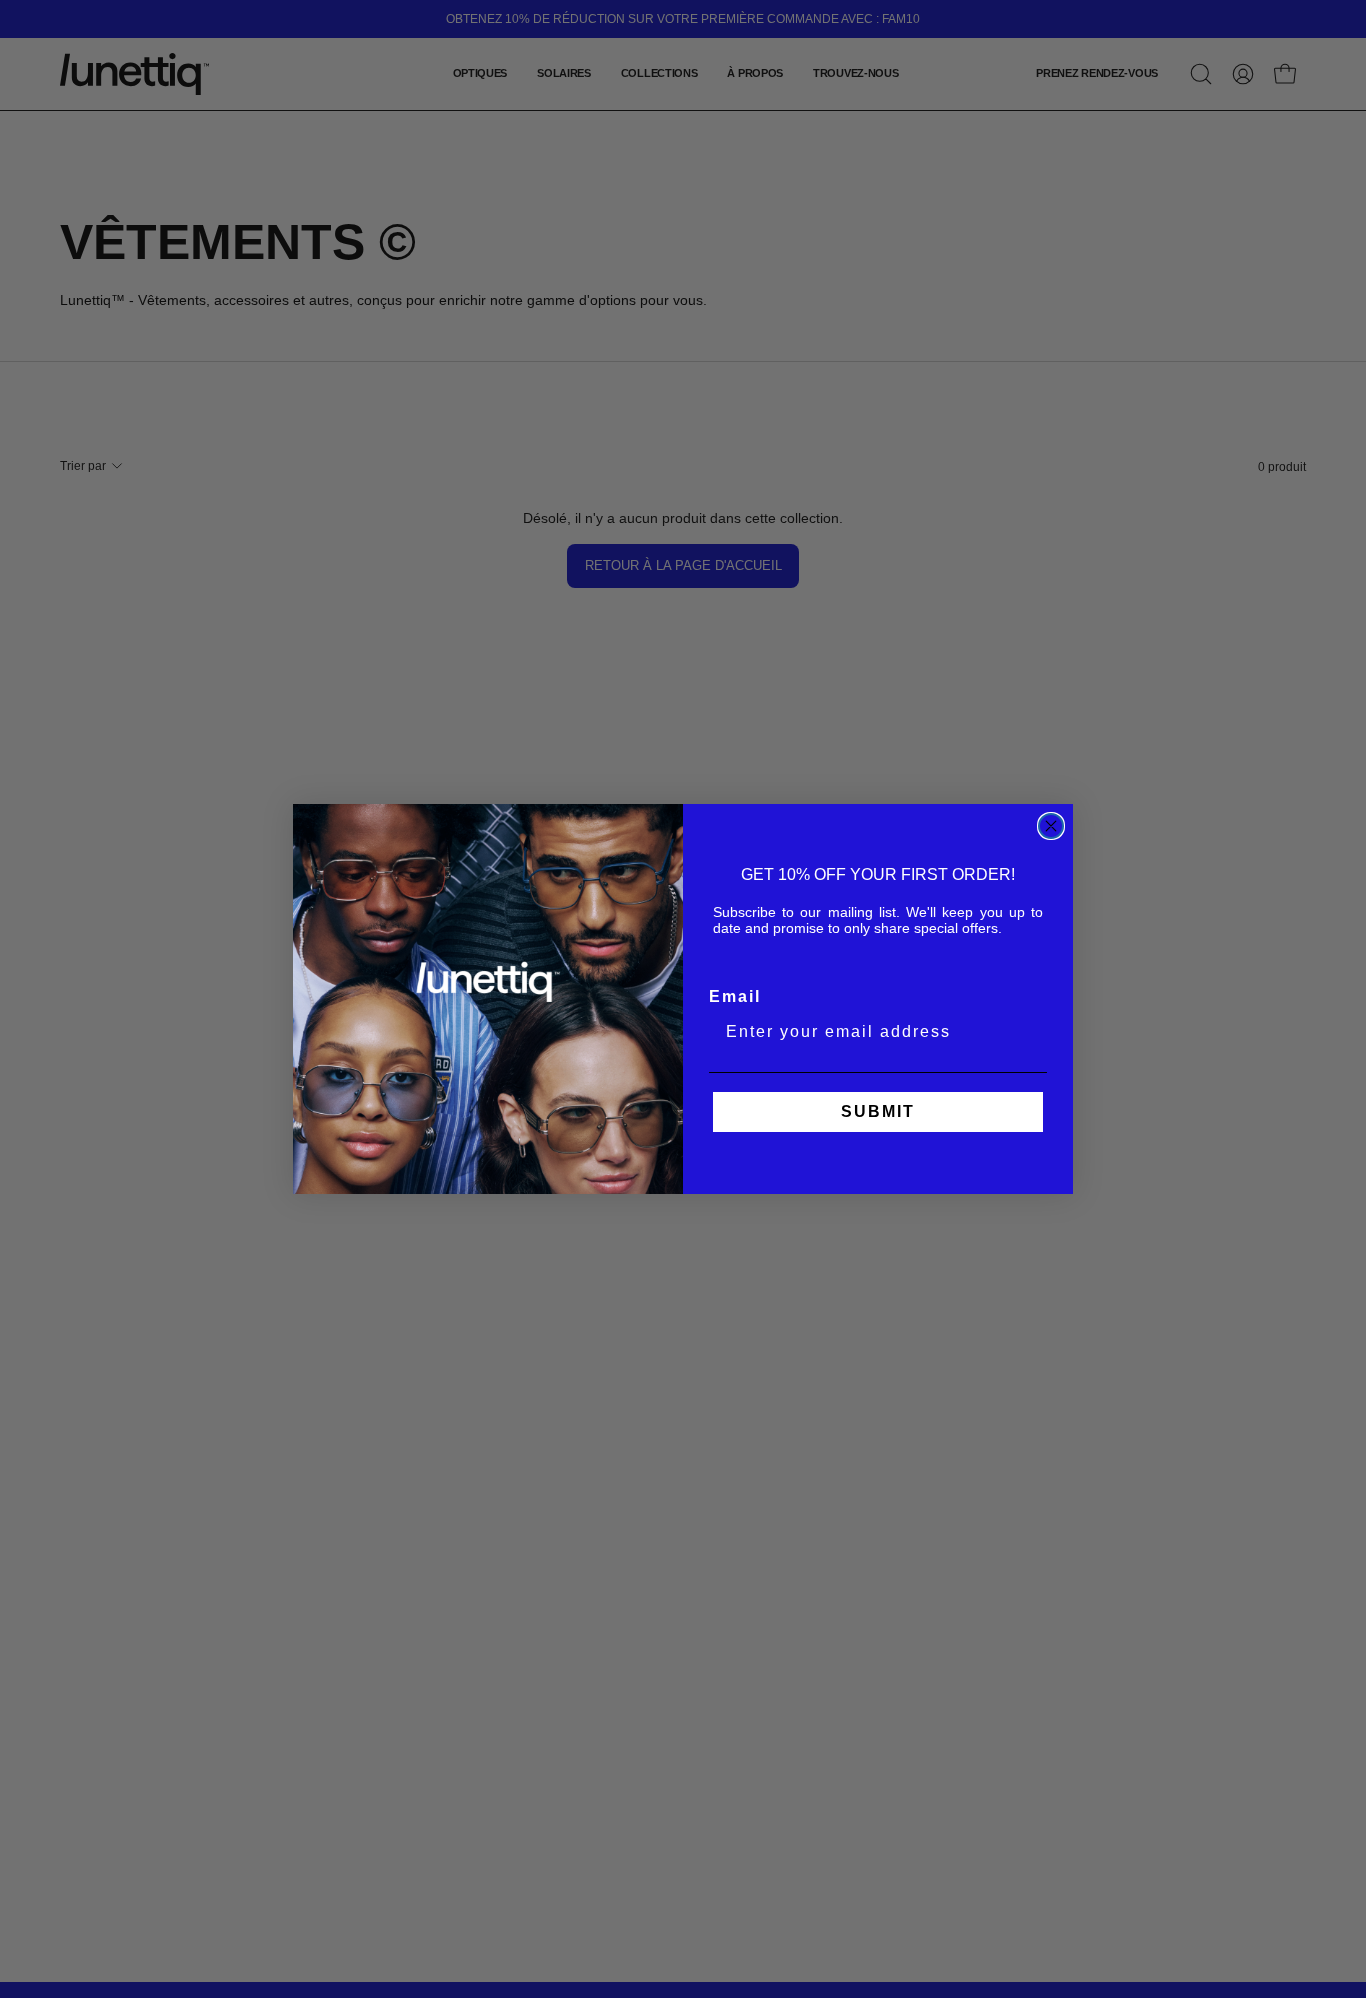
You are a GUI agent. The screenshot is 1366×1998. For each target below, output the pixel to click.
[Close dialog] (1051, 826)
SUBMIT (878, 1111)
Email (735, 996)
